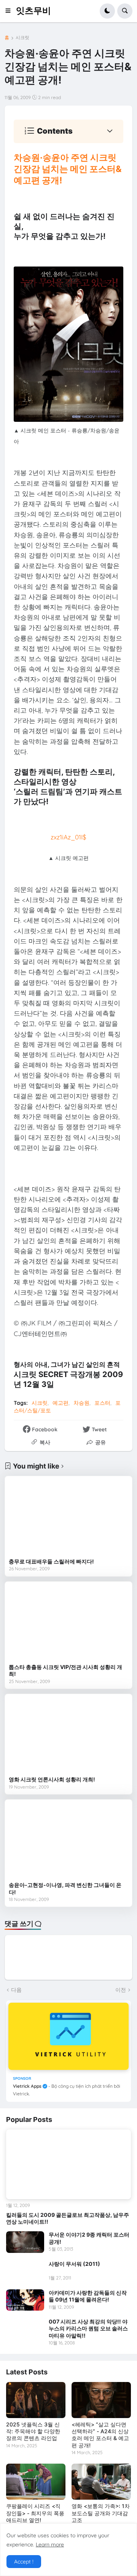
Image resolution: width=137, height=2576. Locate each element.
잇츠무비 (33, 11)
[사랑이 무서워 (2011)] (25, 2271)
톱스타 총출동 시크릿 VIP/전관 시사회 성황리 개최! (65, 1670)
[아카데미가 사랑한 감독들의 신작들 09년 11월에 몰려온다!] (25, 2300)
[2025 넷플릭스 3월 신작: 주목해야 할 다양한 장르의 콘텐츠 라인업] (36, 2400)
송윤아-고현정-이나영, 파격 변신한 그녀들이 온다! (65, 1888)
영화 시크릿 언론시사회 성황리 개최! (52, 1779)
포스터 (102, 1403)
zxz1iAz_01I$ (68, 837)
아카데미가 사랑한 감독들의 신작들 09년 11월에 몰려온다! (88, 2296)
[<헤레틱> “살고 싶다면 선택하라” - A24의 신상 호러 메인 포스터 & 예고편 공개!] (101, 2400)
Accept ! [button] (24, 2562)
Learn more (50, 2544)
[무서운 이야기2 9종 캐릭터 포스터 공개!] (25, 2242)
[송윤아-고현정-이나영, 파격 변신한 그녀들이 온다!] (68, 1841)
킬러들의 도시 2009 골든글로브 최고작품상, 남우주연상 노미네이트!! (68, 2218)
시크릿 (22, 38)
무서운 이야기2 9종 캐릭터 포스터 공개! (89, 2238)
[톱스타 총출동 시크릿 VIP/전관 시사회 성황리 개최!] (68, 1623)
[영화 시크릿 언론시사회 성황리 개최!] (68, 1735)
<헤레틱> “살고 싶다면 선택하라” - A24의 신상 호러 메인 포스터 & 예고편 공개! (100, 2435)
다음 (16, 1990)
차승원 (81, 1403)
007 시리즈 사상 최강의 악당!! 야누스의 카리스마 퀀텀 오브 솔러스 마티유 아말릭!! (88, 2328)
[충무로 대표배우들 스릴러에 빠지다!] (68, 1517)
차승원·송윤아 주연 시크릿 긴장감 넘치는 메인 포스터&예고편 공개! (68, 169)
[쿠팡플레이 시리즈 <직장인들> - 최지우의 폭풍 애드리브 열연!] (36, 2482)
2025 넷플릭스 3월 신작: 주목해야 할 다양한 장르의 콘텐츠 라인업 (33, 2431)
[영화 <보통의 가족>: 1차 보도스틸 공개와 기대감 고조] (101, 2482)
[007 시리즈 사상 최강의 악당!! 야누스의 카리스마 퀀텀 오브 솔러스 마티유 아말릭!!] (25, 2329)
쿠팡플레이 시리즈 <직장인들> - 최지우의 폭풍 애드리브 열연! (35, 2513)
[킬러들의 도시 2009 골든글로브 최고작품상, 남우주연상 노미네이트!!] (68, 2165)
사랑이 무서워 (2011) (74, 2264)
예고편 (61, 1403)
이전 (121, 1990)
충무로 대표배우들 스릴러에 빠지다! (51, 1561)
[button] (10, 11)
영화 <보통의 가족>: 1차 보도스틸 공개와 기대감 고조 (101, 2513)
